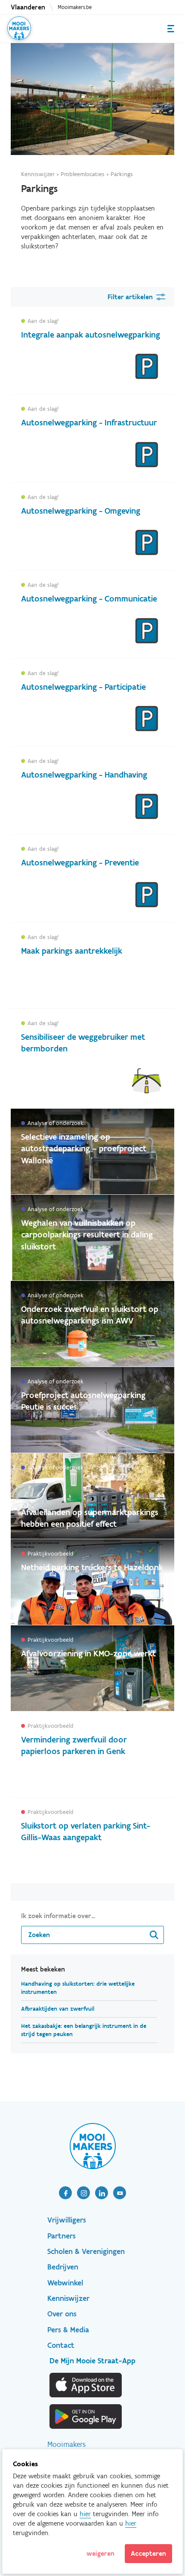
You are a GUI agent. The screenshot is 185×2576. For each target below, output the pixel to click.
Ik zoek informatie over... (58, 1916)
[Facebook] (65, 2193)
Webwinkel (65, 2283)
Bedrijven (63, 2267)
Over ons (62, 2314)
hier (85, 2514)
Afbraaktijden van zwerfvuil (58, 2009)
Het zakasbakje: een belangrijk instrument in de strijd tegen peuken (84, 2030)
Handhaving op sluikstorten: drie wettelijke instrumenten (78, 1988)
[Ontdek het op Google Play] (86, 2416)
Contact (61, 2345)
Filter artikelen (130, 297)
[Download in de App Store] (86, 2385)
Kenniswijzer (38, 174)
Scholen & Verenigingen (86, 2251)
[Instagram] (83, 2193)
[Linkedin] (102, 2193)
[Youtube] (120, 2193)
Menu (171, 29)
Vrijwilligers (67, 2220)
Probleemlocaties (83, 174)
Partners (62, 2236)
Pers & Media (68, 2330)
